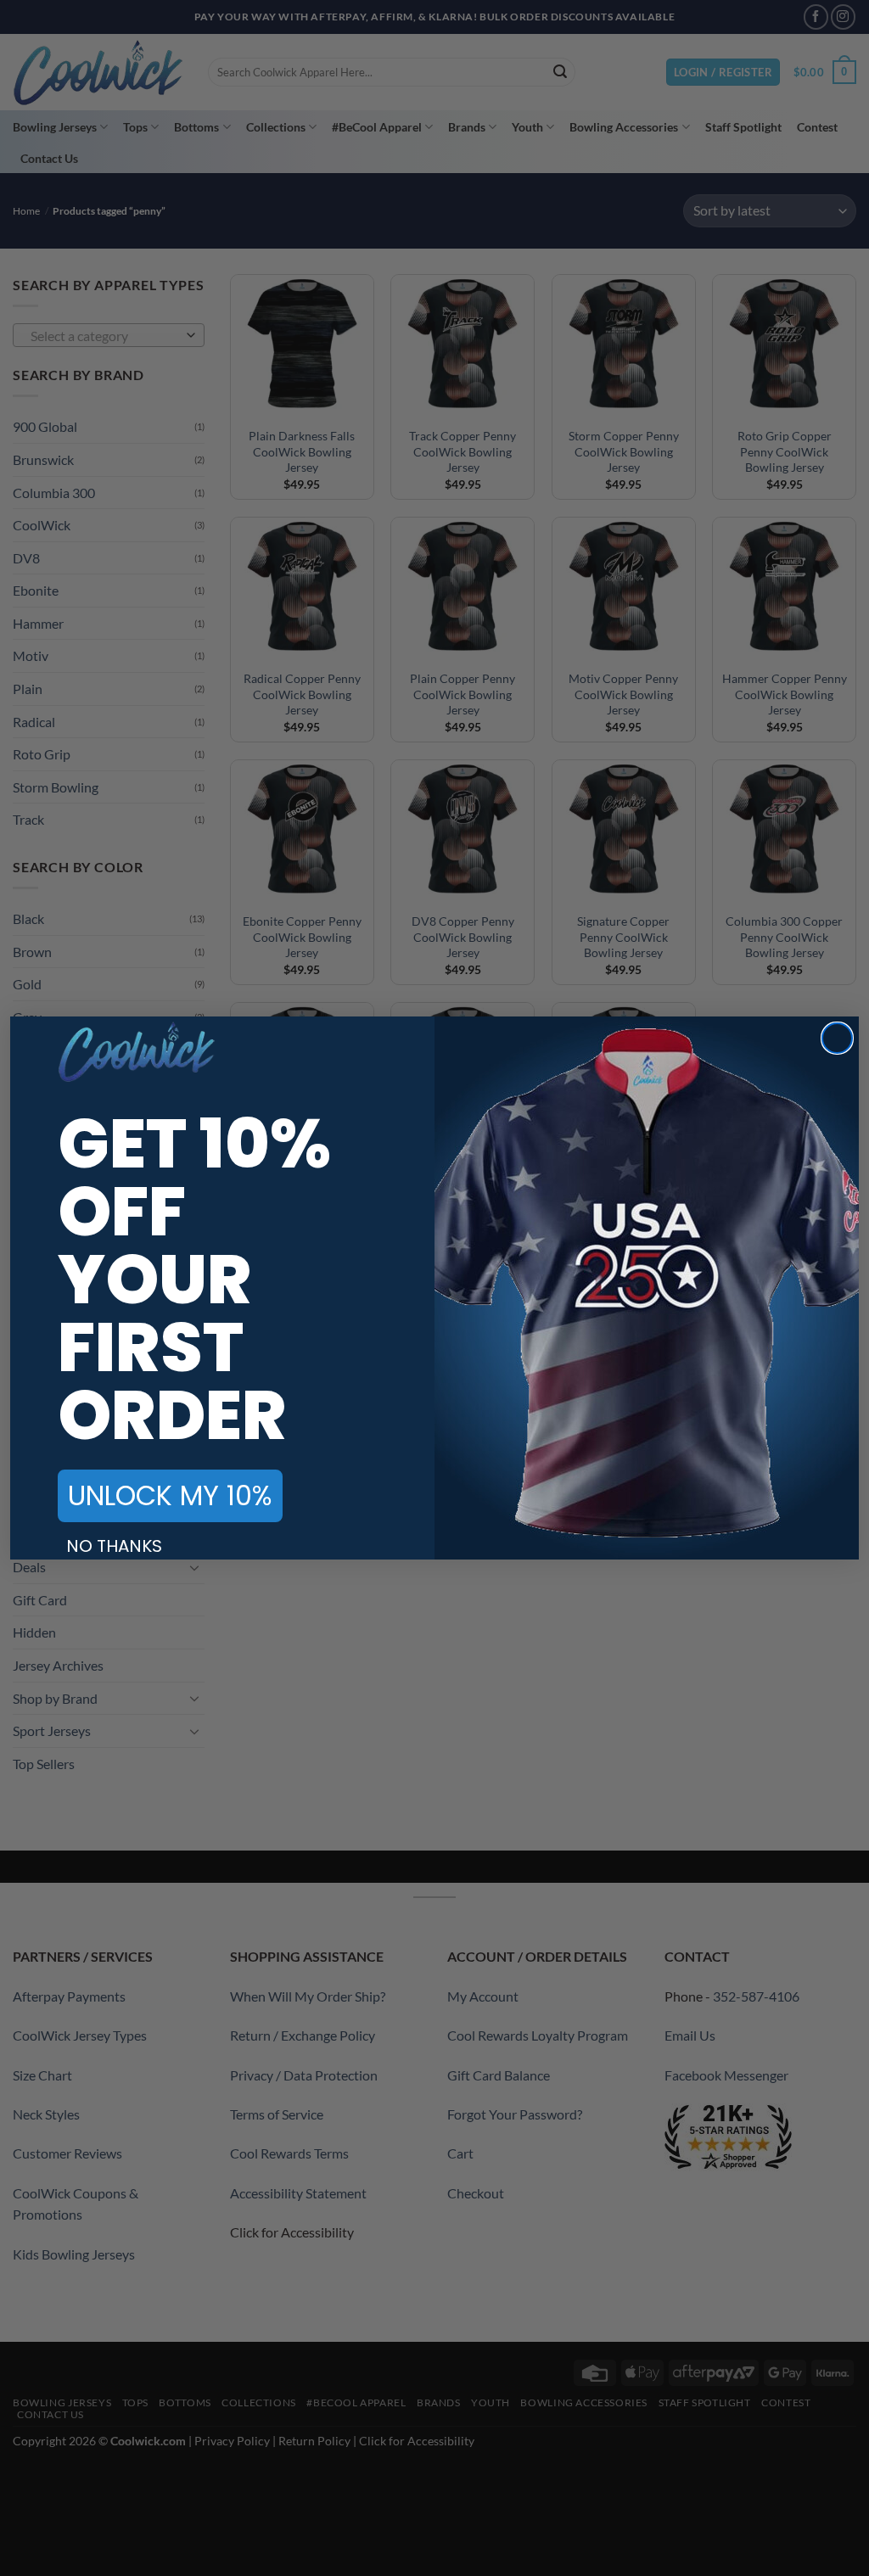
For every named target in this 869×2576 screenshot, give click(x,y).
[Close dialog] (837, 1038)
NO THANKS (114, 1546)
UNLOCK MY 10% (170, 1495)
